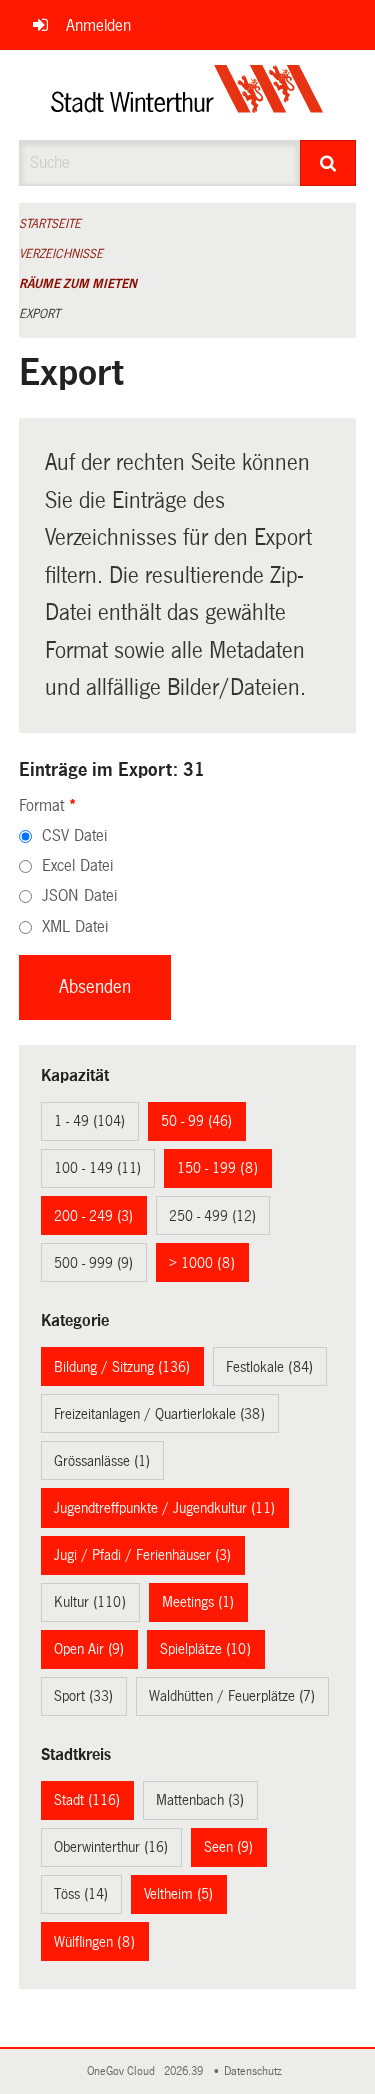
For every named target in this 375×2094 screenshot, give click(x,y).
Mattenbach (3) (200, 1800)
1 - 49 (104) (89, 1121)
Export (39, 314)
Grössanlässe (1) (102, 1461)
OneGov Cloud (124, 2071)
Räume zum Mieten (78, 284)
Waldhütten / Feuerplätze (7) (232, 1696)
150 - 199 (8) (217, 1168)
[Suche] (328, 163)
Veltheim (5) (178, 1894)
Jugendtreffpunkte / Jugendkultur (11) (164, 1508)
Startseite (50, 224)
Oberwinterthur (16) (111, 1847)
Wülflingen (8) (94, 1942)
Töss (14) (81, 1894)
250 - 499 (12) (212, 1216)
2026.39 (185, 2071)
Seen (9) (228, 1847)
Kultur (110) (90, 1602)
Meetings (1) (198, 1602)
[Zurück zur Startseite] (187, 95)
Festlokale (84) (269, 1367)
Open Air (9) (89, 1649)
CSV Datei (74, 835)
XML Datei (75, 926)
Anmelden (98, 25)
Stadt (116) (87, 1800)
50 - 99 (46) (196, 1121)
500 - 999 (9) (93, 1263)
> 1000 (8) (202, 1263)
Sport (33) (83, 1696)
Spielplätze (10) (205, 1649)
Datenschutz (256, 2071)
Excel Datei (77, 865)
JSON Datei (79, 895)
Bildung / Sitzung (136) (122, 1367)
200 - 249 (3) (93, 1216)
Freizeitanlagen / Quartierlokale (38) (159, 1414)
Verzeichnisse (61, 254)
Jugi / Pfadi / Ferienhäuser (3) (142, 1555)
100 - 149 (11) (97, 1168)
